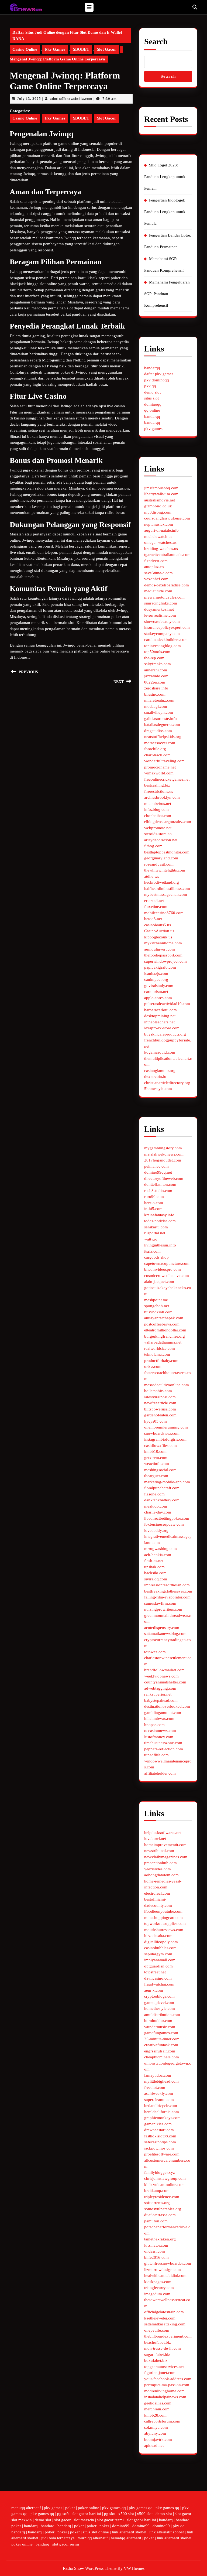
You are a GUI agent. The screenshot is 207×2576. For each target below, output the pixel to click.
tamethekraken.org (160, 2239)
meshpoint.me (156, 1300)
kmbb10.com (155, 1451)
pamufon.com (156, 2221)
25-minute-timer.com (162, 2039)
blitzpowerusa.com (160, 1409)
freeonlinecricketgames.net (167, 779)
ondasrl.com (155, 2251)
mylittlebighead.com (161, 2081)
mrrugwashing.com (161, 1549)
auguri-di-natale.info (161, 530)
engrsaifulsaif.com (160, 2051)
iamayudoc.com (158, 2075)
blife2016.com (156, 2257)
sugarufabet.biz (157, 2355)
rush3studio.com (158, 1191)
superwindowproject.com (165, 961)
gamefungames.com (161, 2033)
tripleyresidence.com (162, 2197)
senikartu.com (156, 1227)
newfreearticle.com (160, 1403)
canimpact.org (156, 979)
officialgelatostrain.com (164, 2312)
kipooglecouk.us (158, 937)
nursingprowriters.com (163, 1609)
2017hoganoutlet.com (163, 1160)
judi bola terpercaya (58, 2538)
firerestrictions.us (159, 791)
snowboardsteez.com (162, 1433)
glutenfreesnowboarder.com (168, 2263)
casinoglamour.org (160, 1071)
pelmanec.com (156, 1166)
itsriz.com (152, 1251)
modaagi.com (156, 706)
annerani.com (156, 670)
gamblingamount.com (163, 1713)
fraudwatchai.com (159, 1984)
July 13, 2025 (29, 99)
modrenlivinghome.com (164, 2391)
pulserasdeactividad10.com (167, 1004)
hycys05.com (156, 1421)
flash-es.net (154, 1561)
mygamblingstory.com (163, 1148)
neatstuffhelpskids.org (163, 737)
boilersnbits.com (158, 1391)
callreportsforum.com (162, 2421)
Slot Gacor (107, 49)
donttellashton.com (160, 1184)
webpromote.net (158, 828)
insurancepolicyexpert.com (167, 627)
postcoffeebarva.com (162, 1324)
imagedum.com (157, 2294)
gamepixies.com (158, 2124)
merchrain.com (157, 2409)
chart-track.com (157, 755)
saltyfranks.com (158, 664)
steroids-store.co (158, 834)
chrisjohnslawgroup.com (165, 2178)
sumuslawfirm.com (160, 1603)
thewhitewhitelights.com (165, 870)
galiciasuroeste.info (161, 719)
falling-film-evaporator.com (167, 1597)
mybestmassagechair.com (166, 894)
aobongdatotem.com (161, 1875)
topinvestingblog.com (163, 646)
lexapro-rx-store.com (162, 1028)
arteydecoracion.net (161, 840)
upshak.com (154, 1567)
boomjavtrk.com (158, 2440)
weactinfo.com (157, 1464)
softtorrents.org (157, 2203)
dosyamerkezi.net (159, 609)
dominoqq (153, 404)
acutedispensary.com (162, 1628)
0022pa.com (155, 682)
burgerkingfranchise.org (165, 1336)
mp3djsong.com (158, 512)
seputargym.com (158, 1954)
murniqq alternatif (93, 2538)
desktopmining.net (160, 1016)
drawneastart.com (159, 2130)
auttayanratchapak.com (164, 1318)
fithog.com (153, 846)
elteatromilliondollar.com (165, 1330)
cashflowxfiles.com (161, 1446)
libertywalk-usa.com (161, 494)
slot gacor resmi (110, 2520)
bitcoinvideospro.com (163, 1269)
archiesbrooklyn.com (162, 797)
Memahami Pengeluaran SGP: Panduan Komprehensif (167, 294)
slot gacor (183, 2514)
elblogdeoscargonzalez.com (168, 822)
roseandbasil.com (159, 864)
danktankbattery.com (162, 1500)
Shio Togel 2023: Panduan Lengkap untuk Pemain (165, 177)
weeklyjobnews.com (161, 1676)
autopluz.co (154, 567)
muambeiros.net (158, 804)
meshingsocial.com (160, 1470)
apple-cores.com (158, 998)
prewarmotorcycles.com (164, 597)
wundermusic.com (160, 2027)
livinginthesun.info (160, 1245)
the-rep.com (154, 658)
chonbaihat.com (158, 816)
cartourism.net (156, 992)
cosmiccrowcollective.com (167, 1276)
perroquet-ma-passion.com (167, 2385)
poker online (89, 2508)
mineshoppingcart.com (163, 1918)
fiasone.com (154, 1494)
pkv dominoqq (157, 380)
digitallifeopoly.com (161, 1942)
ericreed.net (154, 901)
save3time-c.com (158, 573)
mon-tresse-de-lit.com (163, 2348)
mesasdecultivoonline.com (167, 1385)
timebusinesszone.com (163, 1743)
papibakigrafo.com (160, 967)
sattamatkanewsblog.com (165, 1634)
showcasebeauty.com (162, 621)
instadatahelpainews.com (165, 2397)
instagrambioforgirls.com (165, 1439)
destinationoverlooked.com (167, 1706)
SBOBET (81, 49)
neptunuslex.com (159, 524)
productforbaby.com (161, 1361)
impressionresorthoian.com (167, 1585)
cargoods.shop (156, 1257)
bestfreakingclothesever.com (168, 1591)
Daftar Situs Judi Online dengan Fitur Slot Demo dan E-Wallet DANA (67, 35)
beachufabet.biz (158, 2342)
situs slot (151, 398)
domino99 (121, 2526)
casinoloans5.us (158, 925)
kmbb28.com (155, 2415)
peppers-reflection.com (164, 1749)
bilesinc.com (155, 694)
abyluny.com (155, 2433)
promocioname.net (160, 767)
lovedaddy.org (156, 1530)
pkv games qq (114, 2508)
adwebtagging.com (160, 1688)
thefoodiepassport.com (163, 955)
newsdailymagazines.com (166, 1857)
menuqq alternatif (26, 2508)
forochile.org (155, 749)
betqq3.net (153, 919)
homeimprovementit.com (165, 1845)
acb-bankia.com (158, 1555)
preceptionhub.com (161, 1863)
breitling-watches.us (161, 549)
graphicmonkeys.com (162, 2118)
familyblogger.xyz (160, 2172)
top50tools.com (157, 652)
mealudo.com (156, 1506)
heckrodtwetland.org (162, 882)
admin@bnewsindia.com (71, 99)
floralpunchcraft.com (162, 1488)
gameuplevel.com (159, 2003)
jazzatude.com (156, 676)
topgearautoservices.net (164, 2367)
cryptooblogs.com (159, 1996)
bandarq (166, 2520)
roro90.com (154, 1197)
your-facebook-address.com (168, 2379)
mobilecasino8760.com (164, 913)
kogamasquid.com (160, 1052)
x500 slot (126, 2514)
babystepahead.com (161, 1700)
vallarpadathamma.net (163, 1342)
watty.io (151, 1239)
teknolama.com (157, 1354)
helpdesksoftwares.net (163, 1833)
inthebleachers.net (159, 1022)
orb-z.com (153, 1366)
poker (70, 2508)
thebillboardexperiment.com (168, 2336)
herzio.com (154, 1203)
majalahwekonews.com (164, 1154)
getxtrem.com (156, 1458)
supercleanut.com (159, 2100)
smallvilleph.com (159, 712)
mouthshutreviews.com (164, 1930)
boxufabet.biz (156, 2360)
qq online (152, 410)
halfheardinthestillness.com (167, 889)
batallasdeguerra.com (162, 725)
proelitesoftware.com (162, 2154)
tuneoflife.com (156, 1755)
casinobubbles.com (160, 1948)
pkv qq (150, 386)
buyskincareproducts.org (165, 1034)
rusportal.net (155, 1233)
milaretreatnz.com (159, 700)
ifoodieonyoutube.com (163, 1911)
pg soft (63, 2514)
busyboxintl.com (158, 1312)
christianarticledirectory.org (167, 1083)
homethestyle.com (160, 2008)
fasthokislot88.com (160, 2136)
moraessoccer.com (160, 743)
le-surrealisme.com (160, 615)
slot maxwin (22, 2520)
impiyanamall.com (160, 1960)
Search (156, 41)
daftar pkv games (159, 374)
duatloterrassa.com (160, 2215)
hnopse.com (154, 1725)
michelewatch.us (158, 537)
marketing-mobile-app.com (167, 1482)
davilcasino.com (158, 1978)
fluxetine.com (156, 907)
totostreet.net (155, 1972)
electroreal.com (157, 1893)
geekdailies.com (158, 2403)
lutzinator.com (156, 2245)
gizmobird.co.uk (158, 506)
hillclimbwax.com (159, 1719)
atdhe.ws (152, 876)
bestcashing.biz (157, 785)
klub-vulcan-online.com (164, 2185)
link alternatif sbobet (129, 2532)
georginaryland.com (161, 858)
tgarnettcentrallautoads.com (167, 555)
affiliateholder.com (160, 1773)
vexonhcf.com (156, 579)
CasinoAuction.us (159, 931)
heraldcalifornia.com (162, 2112)
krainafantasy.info (159, 1215)
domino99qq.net (158, 1172)
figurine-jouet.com (160, 2373)
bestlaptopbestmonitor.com (167, 852)
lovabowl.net (155, 1839)
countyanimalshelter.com (165, 1682)
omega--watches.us (160, 542)
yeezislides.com (158, 1869)
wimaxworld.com (159, 773)
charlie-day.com (158, 1512)
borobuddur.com (158, 2021)
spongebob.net (157, 1306)
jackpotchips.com (159, 2148)
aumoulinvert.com (160, 949)
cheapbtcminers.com (162, 2057)
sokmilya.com (156, 2427)
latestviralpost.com (160, 1397)
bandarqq (152, 368)
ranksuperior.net (158, 1694)
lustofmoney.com (159, 1737)
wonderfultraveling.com (164, 761)
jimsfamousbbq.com (161, 488)
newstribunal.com (159, 1851)
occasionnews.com (160, 1731)
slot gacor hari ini (86, 2514)
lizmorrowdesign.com (163, 2270)
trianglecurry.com (159, 2288)
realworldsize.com (160, 1348)
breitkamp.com (157, 2191)
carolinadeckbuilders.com (166, 640)
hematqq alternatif (126, 2538)
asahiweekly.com (159, 2093)
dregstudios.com (158, 731)
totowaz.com (155, 1652)
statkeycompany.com (162, 634)
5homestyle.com (158, 1089)
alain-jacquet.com (159, 1282)
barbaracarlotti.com (161, 1010)
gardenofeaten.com (160, 1415)
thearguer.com (156, 1476)
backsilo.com (155, 1573)
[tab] (89, 7)
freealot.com (155, 2088)
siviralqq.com (156, 1579)
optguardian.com (158, 1966)
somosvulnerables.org (163, 2209)
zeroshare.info (156, 688)
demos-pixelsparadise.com (167, 585)
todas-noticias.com (160, 1221)
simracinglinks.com (161, 603)
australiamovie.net (160, 500)
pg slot (110, 2514)
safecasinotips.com (160, 2142)
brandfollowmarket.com (164, 1670)
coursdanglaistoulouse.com (167, 518)
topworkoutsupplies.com (165, 1924)
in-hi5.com (153, 1209)
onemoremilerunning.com (166, 1427)
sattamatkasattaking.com (165, 2324)
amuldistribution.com (162, 2015)
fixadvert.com (156, 561)
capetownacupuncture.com (167, 1263)
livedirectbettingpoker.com (167, 1518)
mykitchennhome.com (163, 943)
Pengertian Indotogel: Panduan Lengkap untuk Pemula (165, 212)
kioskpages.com (158, 2282)
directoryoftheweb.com (164, 1178)
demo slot (152, 392)
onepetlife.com (157, 2330)
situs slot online (96, 2532)
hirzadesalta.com (158, 1936)
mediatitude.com (158, 591)
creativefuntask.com (161, 2045)
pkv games (153, 429)
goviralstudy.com (159, 986)
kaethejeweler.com (160, 2318)
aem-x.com (154, 1990)
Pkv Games (55, 49)
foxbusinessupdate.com (164, 1524)
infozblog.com (156, 809)
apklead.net (154, 2445)
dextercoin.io (155, 1077)
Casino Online (25, 49)
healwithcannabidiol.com (165, 2276)
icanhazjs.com (156, 973)
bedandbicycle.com (161, 2106)
